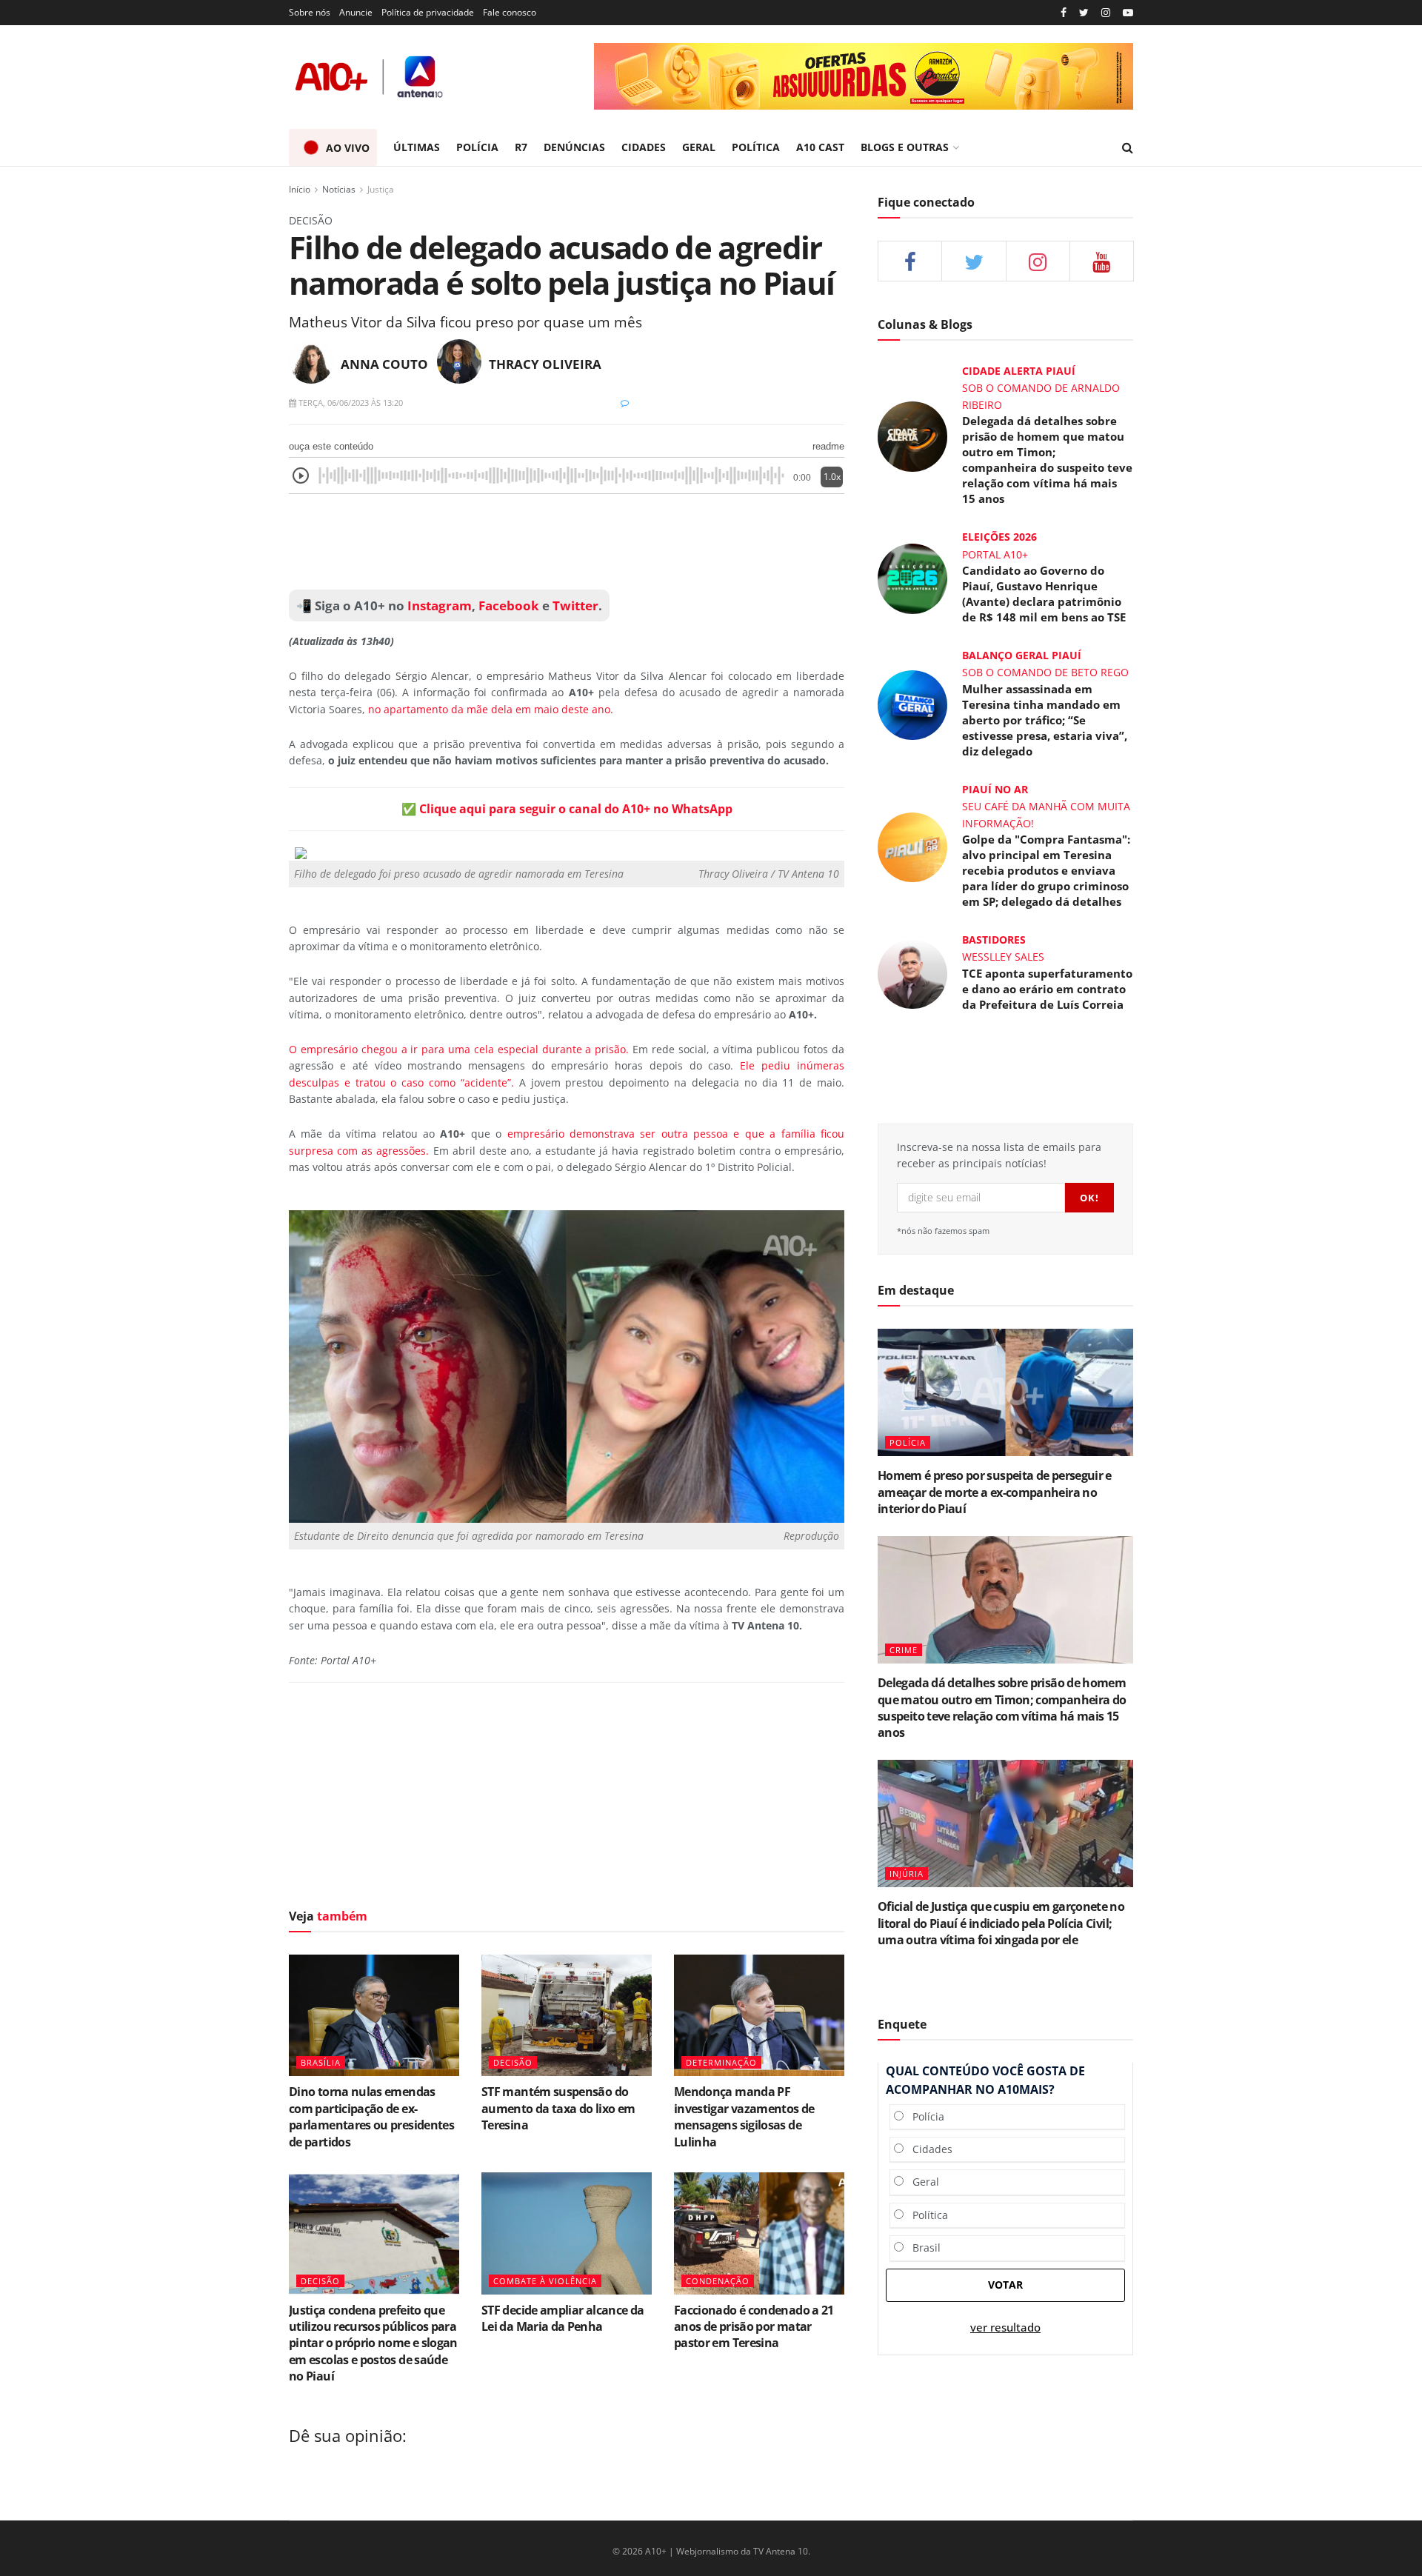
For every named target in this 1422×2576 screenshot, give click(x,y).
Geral (921, 2182)
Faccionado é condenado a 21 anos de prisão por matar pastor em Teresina (754, 2327)
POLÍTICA (756, 147)
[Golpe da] (912, 846)
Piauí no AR (995, 789)
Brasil (922, 2248)
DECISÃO (513, 2062)
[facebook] (910, 261)
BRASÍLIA (321, 2062)
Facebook (509, 605)
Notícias (339, 189)
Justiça (381, 189)
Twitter (575, 605)
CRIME (904, 1650)
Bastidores (994, 940)
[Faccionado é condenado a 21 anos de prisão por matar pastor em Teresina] (759, 2233)
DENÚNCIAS (574, 147)
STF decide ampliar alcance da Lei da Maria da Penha (563, 2318)
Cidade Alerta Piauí (1019, 371)
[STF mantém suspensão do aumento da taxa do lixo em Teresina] (567, 2015)
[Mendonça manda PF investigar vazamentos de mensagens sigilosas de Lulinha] (759, 2015)
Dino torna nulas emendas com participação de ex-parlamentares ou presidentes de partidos (371, 2116)
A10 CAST (820, 147)
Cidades (928, 2149)
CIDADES (644, 147)
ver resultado (1005, 2328)
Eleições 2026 (999, 537)
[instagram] (1106, 13)
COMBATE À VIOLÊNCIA (545, 2281)
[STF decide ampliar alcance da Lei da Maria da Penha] (567, 2233)
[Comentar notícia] (625, 403)
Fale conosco (510, 12)
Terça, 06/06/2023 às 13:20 (350, 403)
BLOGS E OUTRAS (905, 147)
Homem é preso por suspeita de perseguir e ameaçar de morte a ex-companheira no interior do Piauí (995, 1492)
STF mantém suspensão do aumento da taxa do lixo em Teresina (558, 2108)
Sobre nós (310, 12)
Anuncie (356, 12)
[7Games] (866, 76)
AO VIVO (348, 148)
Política (926, 2215)
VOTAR (1005, 2285)
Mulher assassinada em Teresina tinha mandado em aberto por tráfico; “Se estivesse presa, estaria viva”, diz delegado (1045, 720)
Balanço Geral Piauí (1022, 655)
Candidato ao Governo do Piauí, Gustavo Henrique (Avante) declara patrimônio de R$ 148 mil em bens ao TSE (1044, 594)
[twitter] (1084, 13)
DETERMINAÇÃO (721, 2062)
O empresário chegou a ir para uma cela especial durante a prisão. (459, 1049)
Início (300, 189)
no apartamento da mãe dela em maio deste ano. (491, 709)
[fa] (1102, 261)
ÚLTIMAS (417, 147)
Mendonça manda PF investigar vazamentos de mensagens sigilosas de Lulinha (744, 2116)
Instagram (438, 605)
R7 (521, 147)
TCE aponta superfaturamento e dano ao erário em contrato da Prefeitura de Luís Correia (1047, 989)
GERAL (699, 147)
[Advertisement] (567, 542)
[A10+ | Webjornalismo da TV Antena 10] (370, 77)
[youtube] (1128, 13)
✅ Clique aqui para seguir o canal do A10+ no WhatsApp (567, 809)
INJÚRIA (907, 1873)
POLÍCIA (477, 147)
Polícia (924, 2116)
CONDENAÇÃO (718, 2281)
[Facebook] (1064, 13)
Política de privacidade (428, 12)
